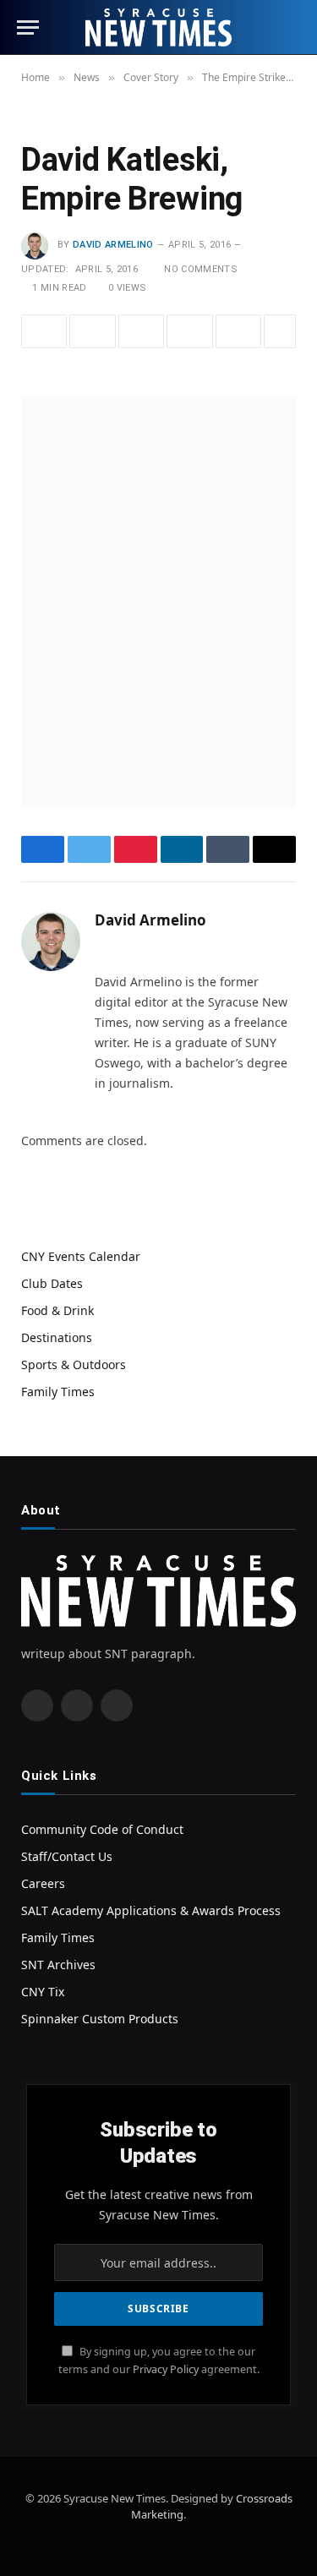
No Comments (201, 269)
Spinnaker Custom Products (100, 2019)
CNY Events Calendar (81, 1256)
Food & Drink (57, 1310)
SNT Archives (58, 1965)
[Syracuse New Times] (158, 27)
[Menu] (28, 27)
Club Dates (52, 1283)
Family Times (58, 1392)
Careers (43, 1883)
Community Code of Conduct (102, 1829)
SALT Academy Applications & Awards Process (151, 1910)
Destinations (57, 1337)
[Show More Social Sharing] (280, 331)
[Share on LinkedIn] (189, 331)
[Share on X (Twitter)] (92, 331)
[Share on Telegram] (238, 331)
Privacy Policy (166, 2369)
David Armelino (113, 245)
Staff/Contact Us (67, 1856)
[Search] (292, 27)
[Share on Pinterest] (141, 331)
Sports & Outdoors (74, 1364)
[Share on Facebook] (44, 331)
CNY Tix (43, 1992)
